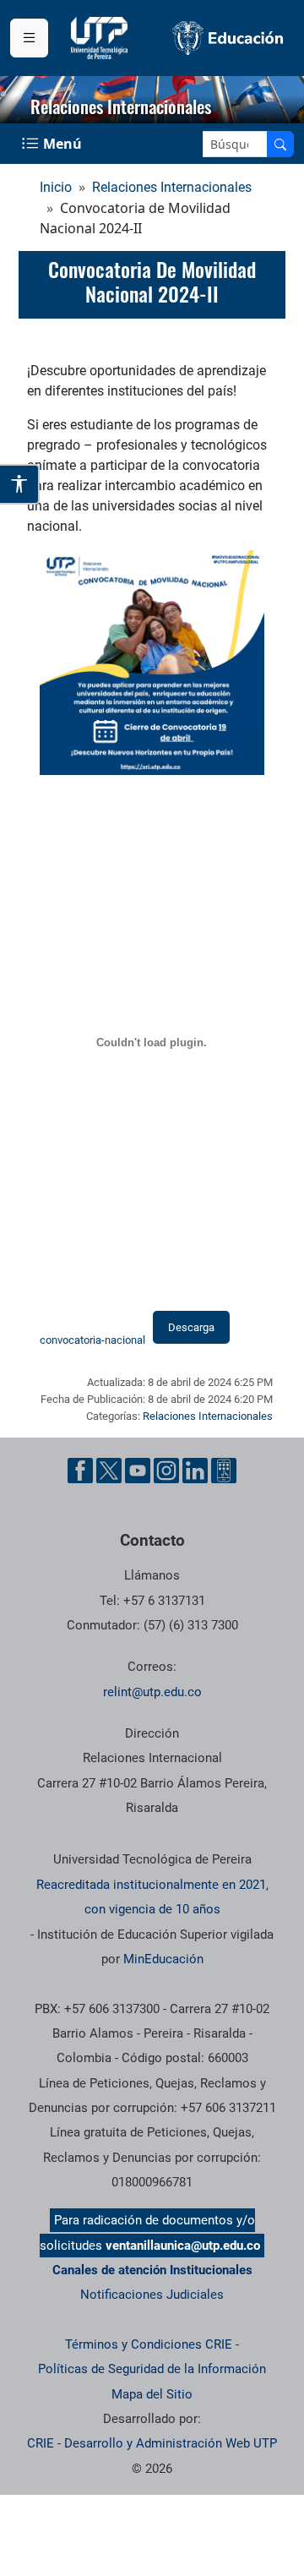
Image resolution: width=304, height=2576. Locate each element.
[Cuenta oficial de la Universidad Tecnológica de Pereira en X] (109, 1471)
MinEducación (163, 1959)
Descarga (191, 1327)
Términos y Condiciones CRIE (149, 2344)
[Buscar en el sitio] (280, 144)
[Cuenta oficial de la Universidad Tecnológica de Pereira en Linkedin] (195, 1471)
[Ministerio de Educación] (228, 38)
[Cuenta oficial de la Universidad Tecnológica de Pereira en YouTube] (138, 1471)
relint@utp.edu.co (152, 1692)
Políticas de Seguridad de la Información (152, 2369)
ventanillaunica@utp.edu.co (183, 2246)
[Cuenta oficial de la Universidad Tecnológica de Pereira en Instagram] (166, 1471)
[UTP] (101, 38)
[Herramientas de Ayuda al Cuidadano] (224, 1471)
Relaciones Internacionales (172, 187)
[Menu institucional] (29, 38)
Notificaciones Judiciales (152, 2295)
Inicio (56, 187)
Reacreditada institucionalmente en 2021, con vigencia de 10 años (152, 1897)
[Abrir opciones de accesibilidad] (20, 484)
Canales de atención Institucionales (152, 2270)
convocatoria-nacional (92, 1340)
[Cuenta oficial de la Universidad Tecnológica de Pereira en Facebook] (80, 1471)
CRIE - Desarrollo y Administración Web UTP (152, 2443)
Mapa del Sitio (152, 2394)
